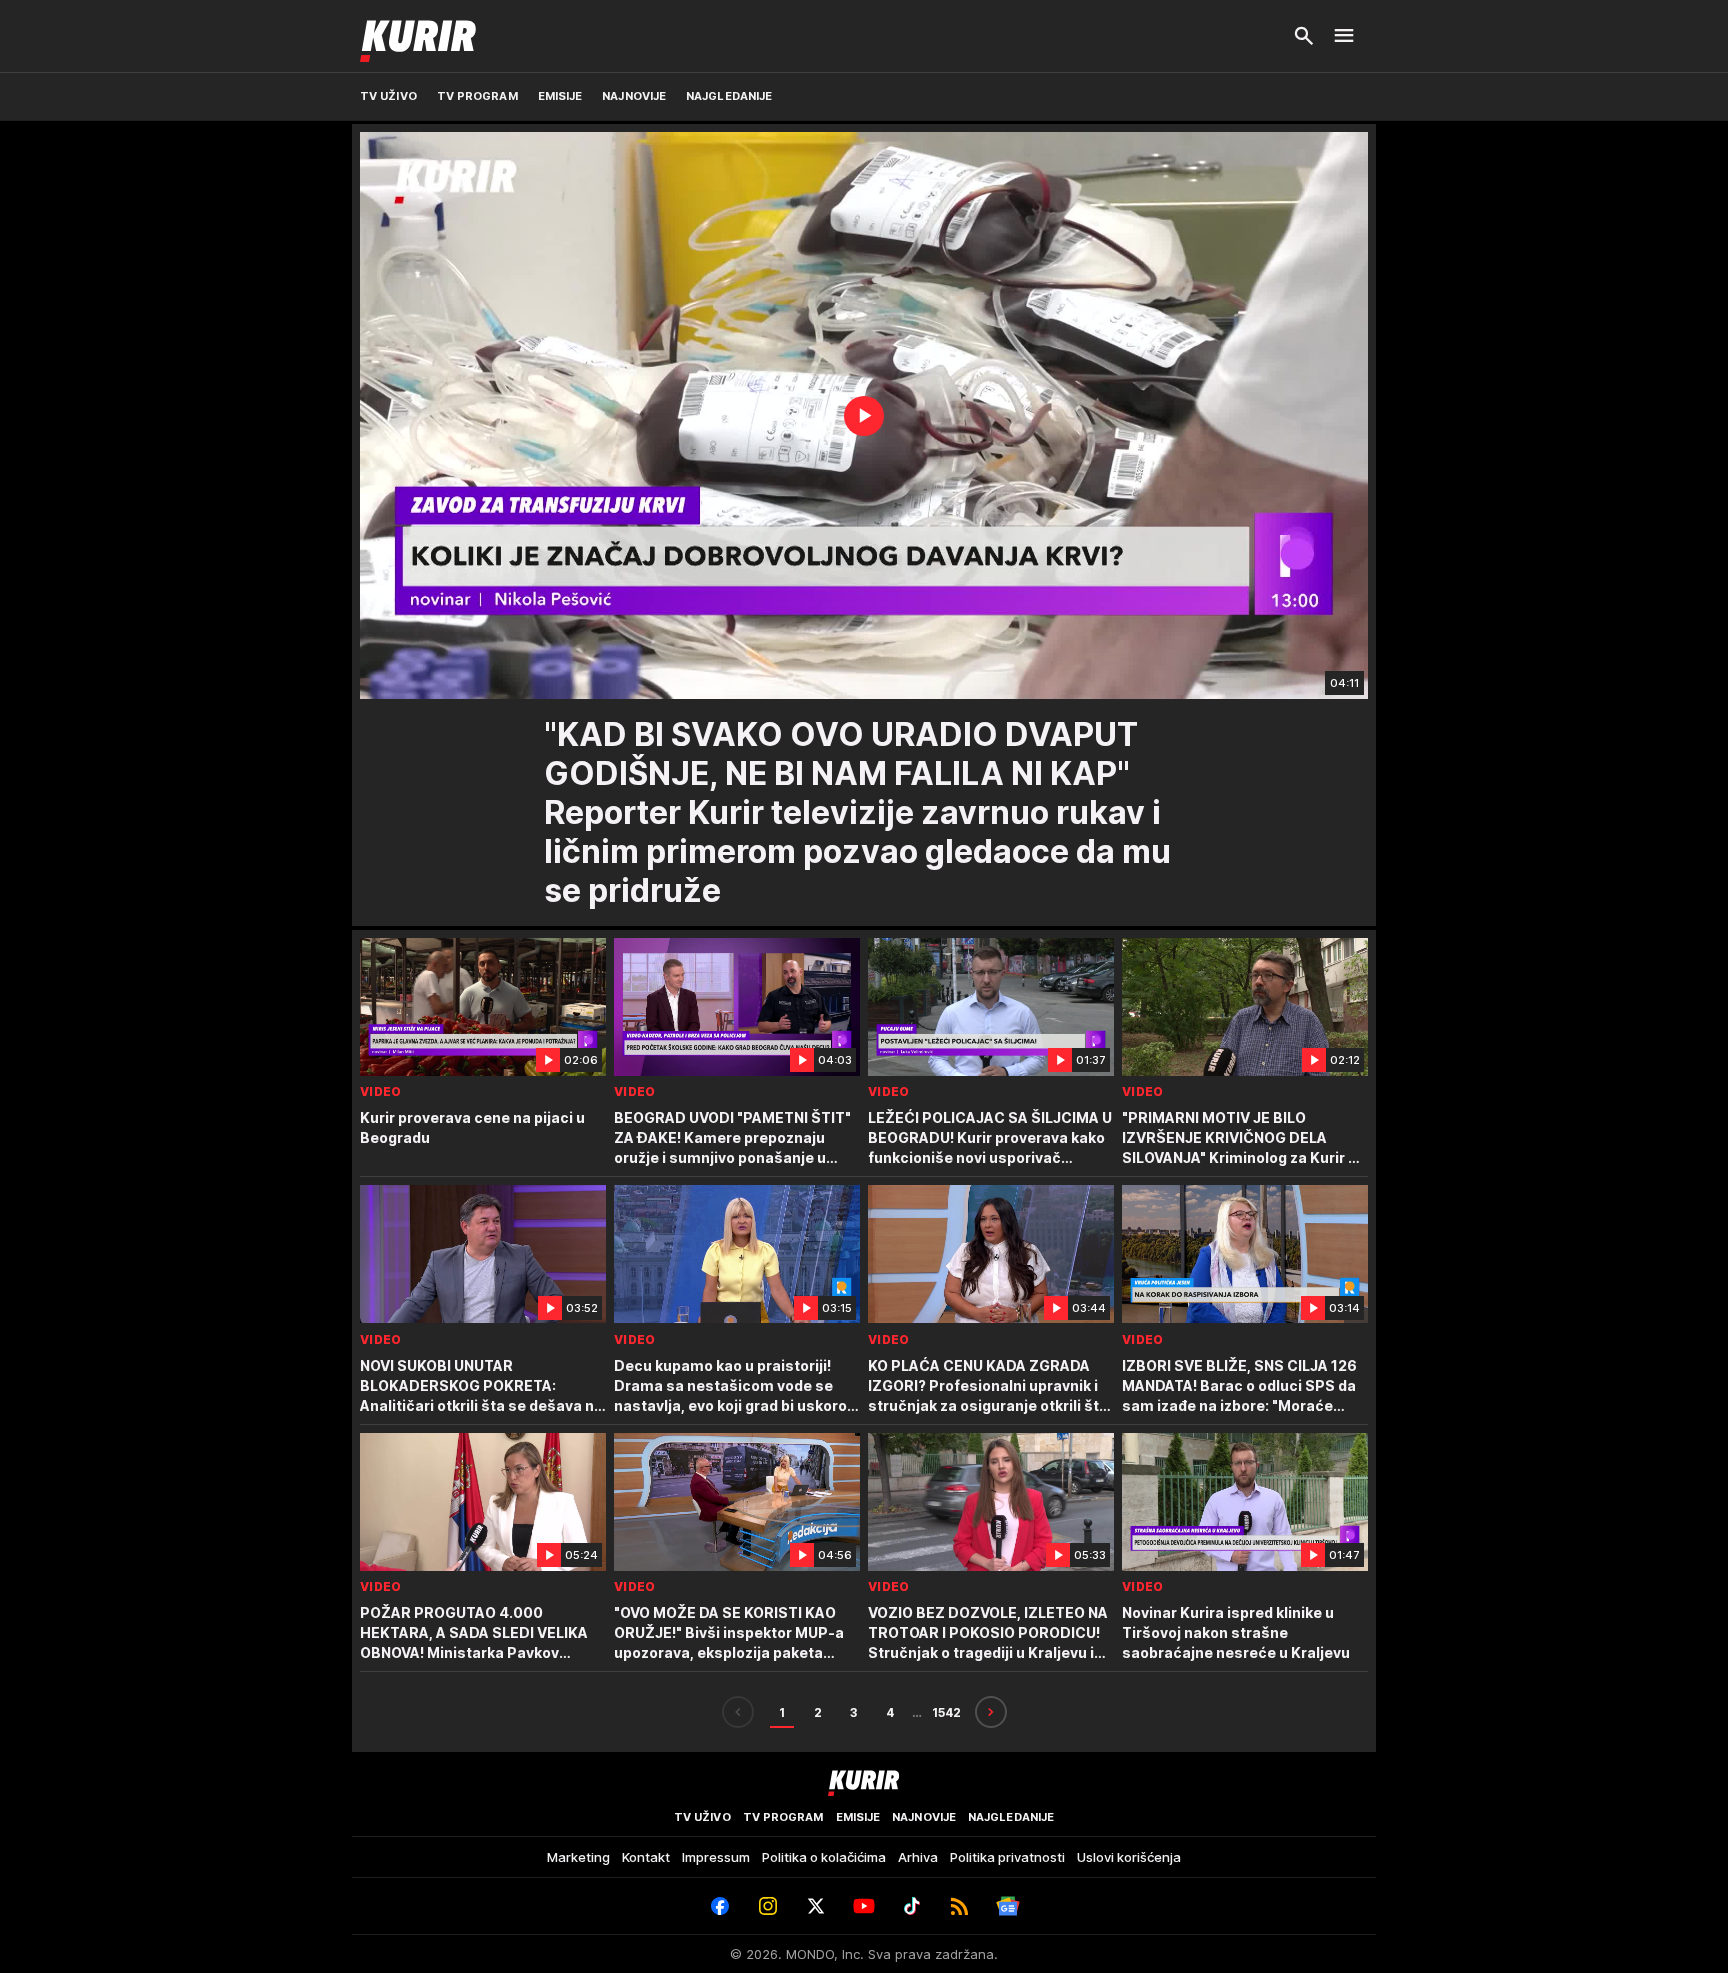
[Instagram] (768, 1906)
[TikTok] (912, 1906)
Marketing (578, 1857)
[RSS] (960, 1906)
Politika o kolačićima (824, 1857)
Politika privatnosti (1007, 1857)
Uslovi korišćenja (1129, 1857)
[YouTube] (864, 1906)
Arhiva (918, 1857)
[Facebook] (720, 1906)
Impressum (716, 1857)
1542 (946, 1712)
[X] (816, 1906)
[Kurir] (418, 36)
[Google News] (1008, 1906)
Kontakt (646, 1857)
